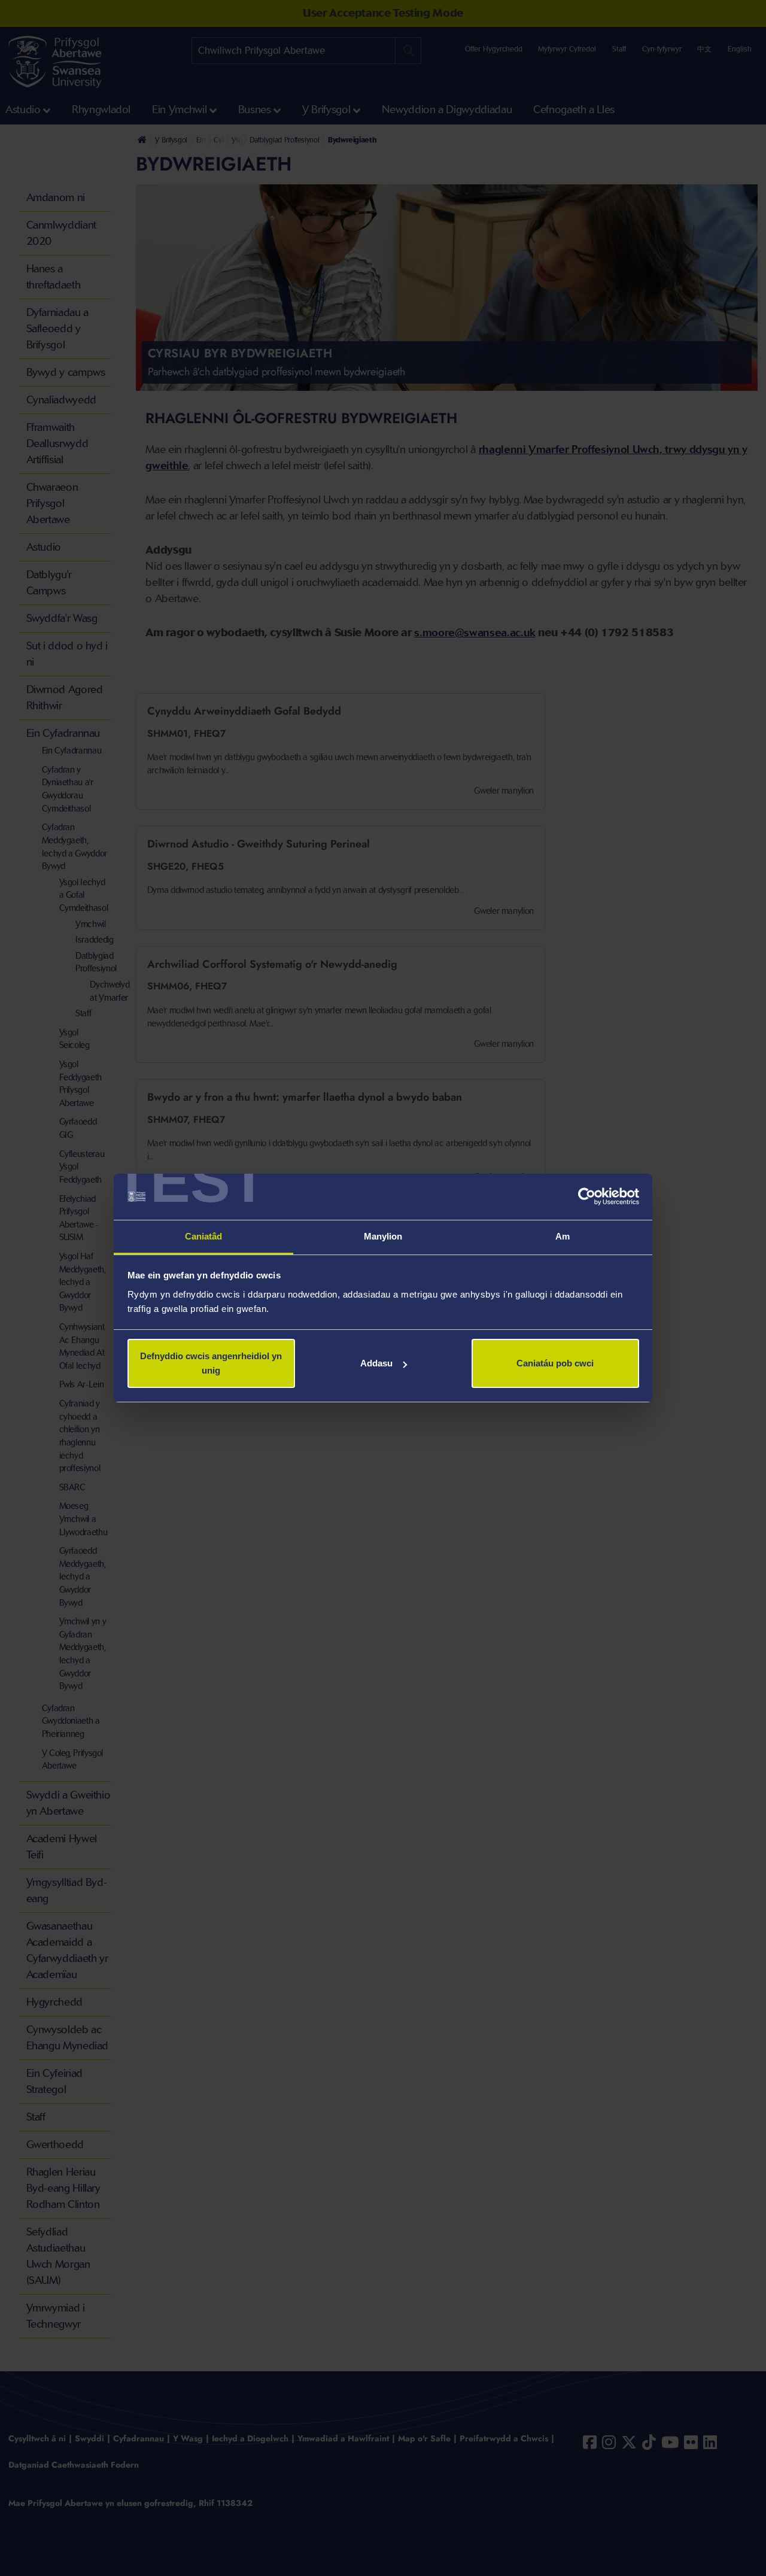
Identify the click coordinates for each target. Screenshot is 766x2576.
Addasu (376, 1363)
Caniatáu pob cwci (555, 1363)
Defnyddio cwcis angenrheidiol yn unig (211, 1363)
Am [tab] (563, 1236)
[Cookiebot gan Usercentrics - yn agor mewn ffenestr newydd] (587, 1197)
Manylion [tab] (383, 1236)
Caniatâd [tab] (204, 1236)
